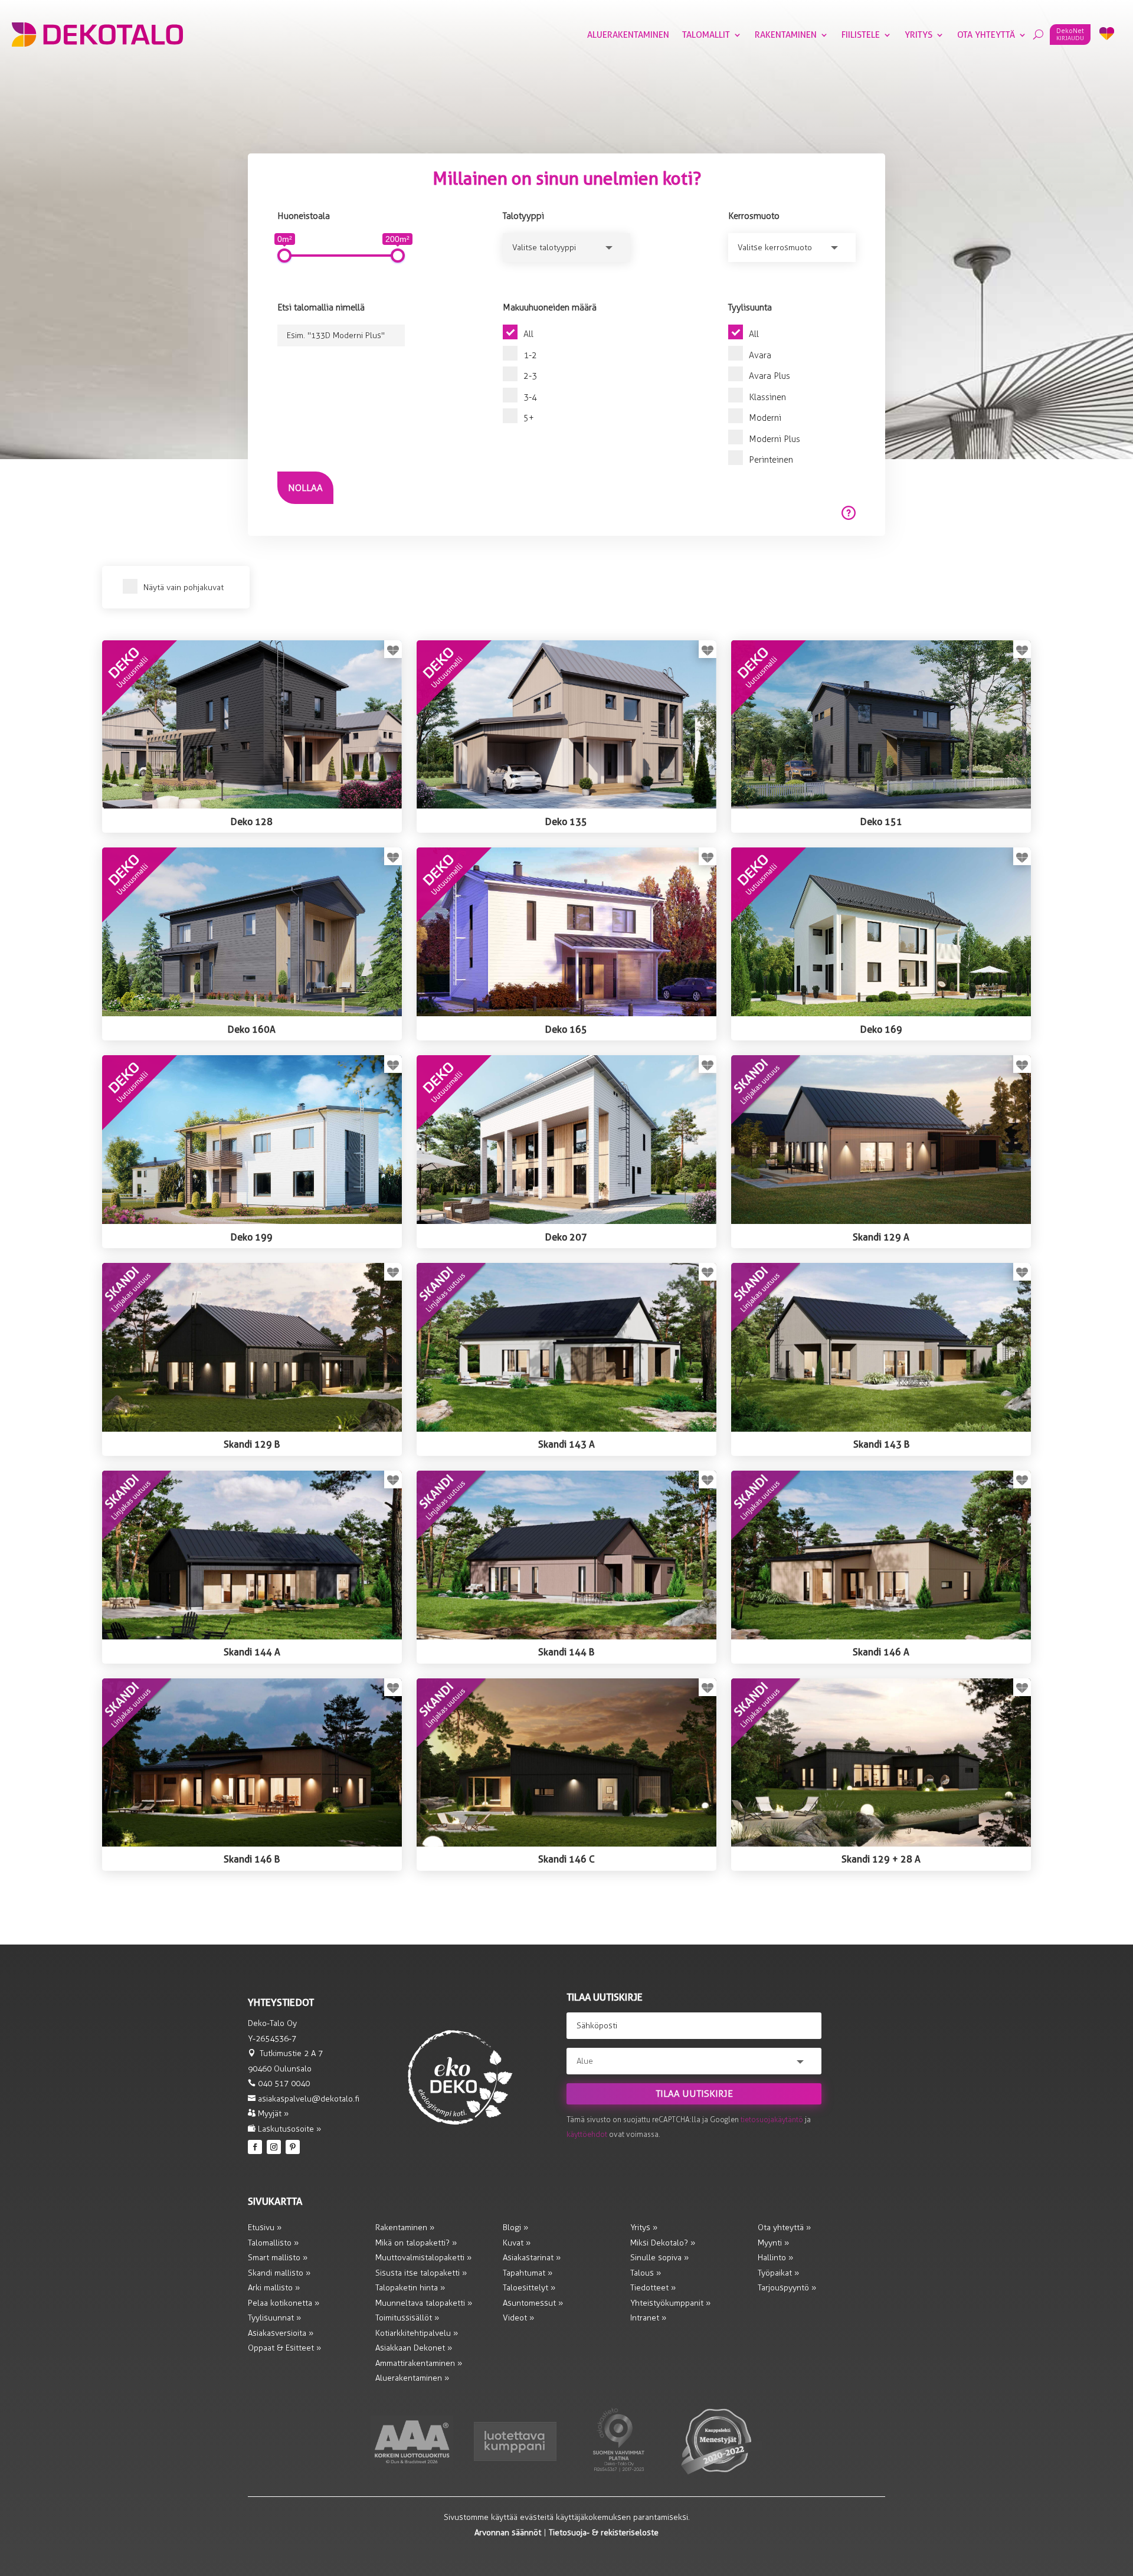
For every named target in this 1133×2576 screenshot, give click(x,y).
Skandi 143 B (881, 1444)
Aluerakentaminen (628, 35)
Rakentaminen (786, 35)
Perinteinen (771, 460)
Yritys (918, 35)
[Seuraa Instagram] (274, 2147)
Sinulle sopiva (659, 2258)
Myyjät (268, 2114)
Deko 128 (252, 821)
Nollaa (305, 488)
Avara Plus (769, 376)
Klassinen (767, 397)
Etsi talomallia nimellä (321, 307)
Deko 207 (566, 1237)
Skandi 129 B (252, 1444)
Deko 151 (881, 821)
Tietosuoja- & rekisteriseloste (604, 2533)
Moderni (765, 418)
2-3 (530, 376)
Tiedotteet (653, 2288)
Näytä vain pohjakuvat (184, 587)
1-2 (530, 355)
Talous (646, 2273)
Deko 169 (881, 1029)
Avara (760, 355)
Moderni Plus (775, 439)
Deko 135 (566, 821)
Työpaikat (776, 2273)
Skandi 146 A (881, 1652)
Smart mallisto (278, 2258)
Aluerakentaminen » (412, 2378)
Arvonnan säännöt (508, 2533)
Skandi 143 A (566, 1444)
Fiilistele (861, 35)
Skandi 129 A (881, 1237)
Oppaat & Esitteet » (284, 2348)
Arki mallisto (274, 2288)
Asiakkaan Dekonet (411, 2348)
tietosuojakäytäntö (772, 2120)
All (528, 334)
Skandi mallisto (279, 2273)
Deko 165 (566, 1029)
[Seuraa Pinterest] (293, 2147)
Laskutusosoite (284, 2129)
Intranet (648, 2318)
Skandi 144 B (566, 1652)
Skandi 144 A (252, 1652)
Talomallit (706, 35)
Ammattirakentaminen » (419, 2363)
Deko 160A (252, 1029)
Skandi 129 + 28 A (881, 1859)
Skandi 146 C (566, 1859)
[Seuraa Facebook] (255, 2147)
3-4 (530, 397)
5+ (529, 418)
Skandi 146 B (252, 1859)
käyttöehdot (587, 2134)
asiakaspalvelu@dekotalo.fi (309, 2099)
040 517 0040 (284, 2084)
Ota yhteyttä (986, 35)
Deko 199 (252, 1237)
